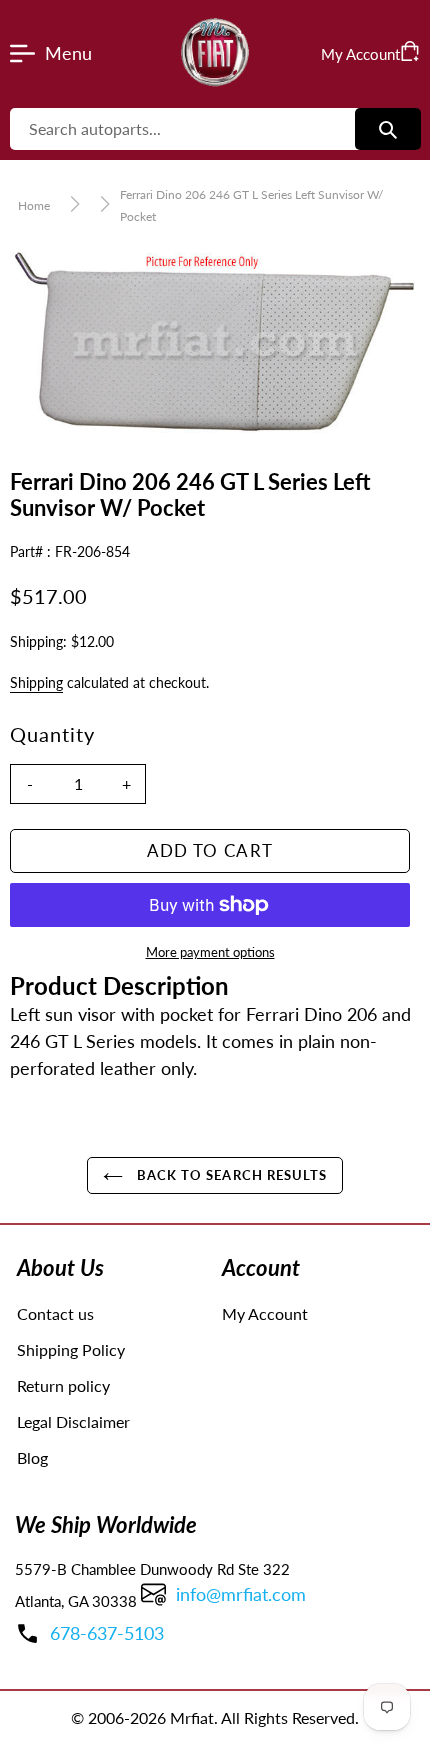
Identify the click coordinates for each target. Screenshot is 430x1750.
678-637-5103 (107, 1633)
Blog (32, 1457)
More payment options (210, 952)
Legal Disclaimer (73, 1421)
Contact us (55, 1313)
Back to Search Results (230, 1175)
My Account (265, 1313)
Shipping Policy (71, 1349)
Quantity (52, 734)
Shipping (36, 682)
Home (34, 205)
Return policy (63, 1385)
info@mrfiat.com (241, 1594)
